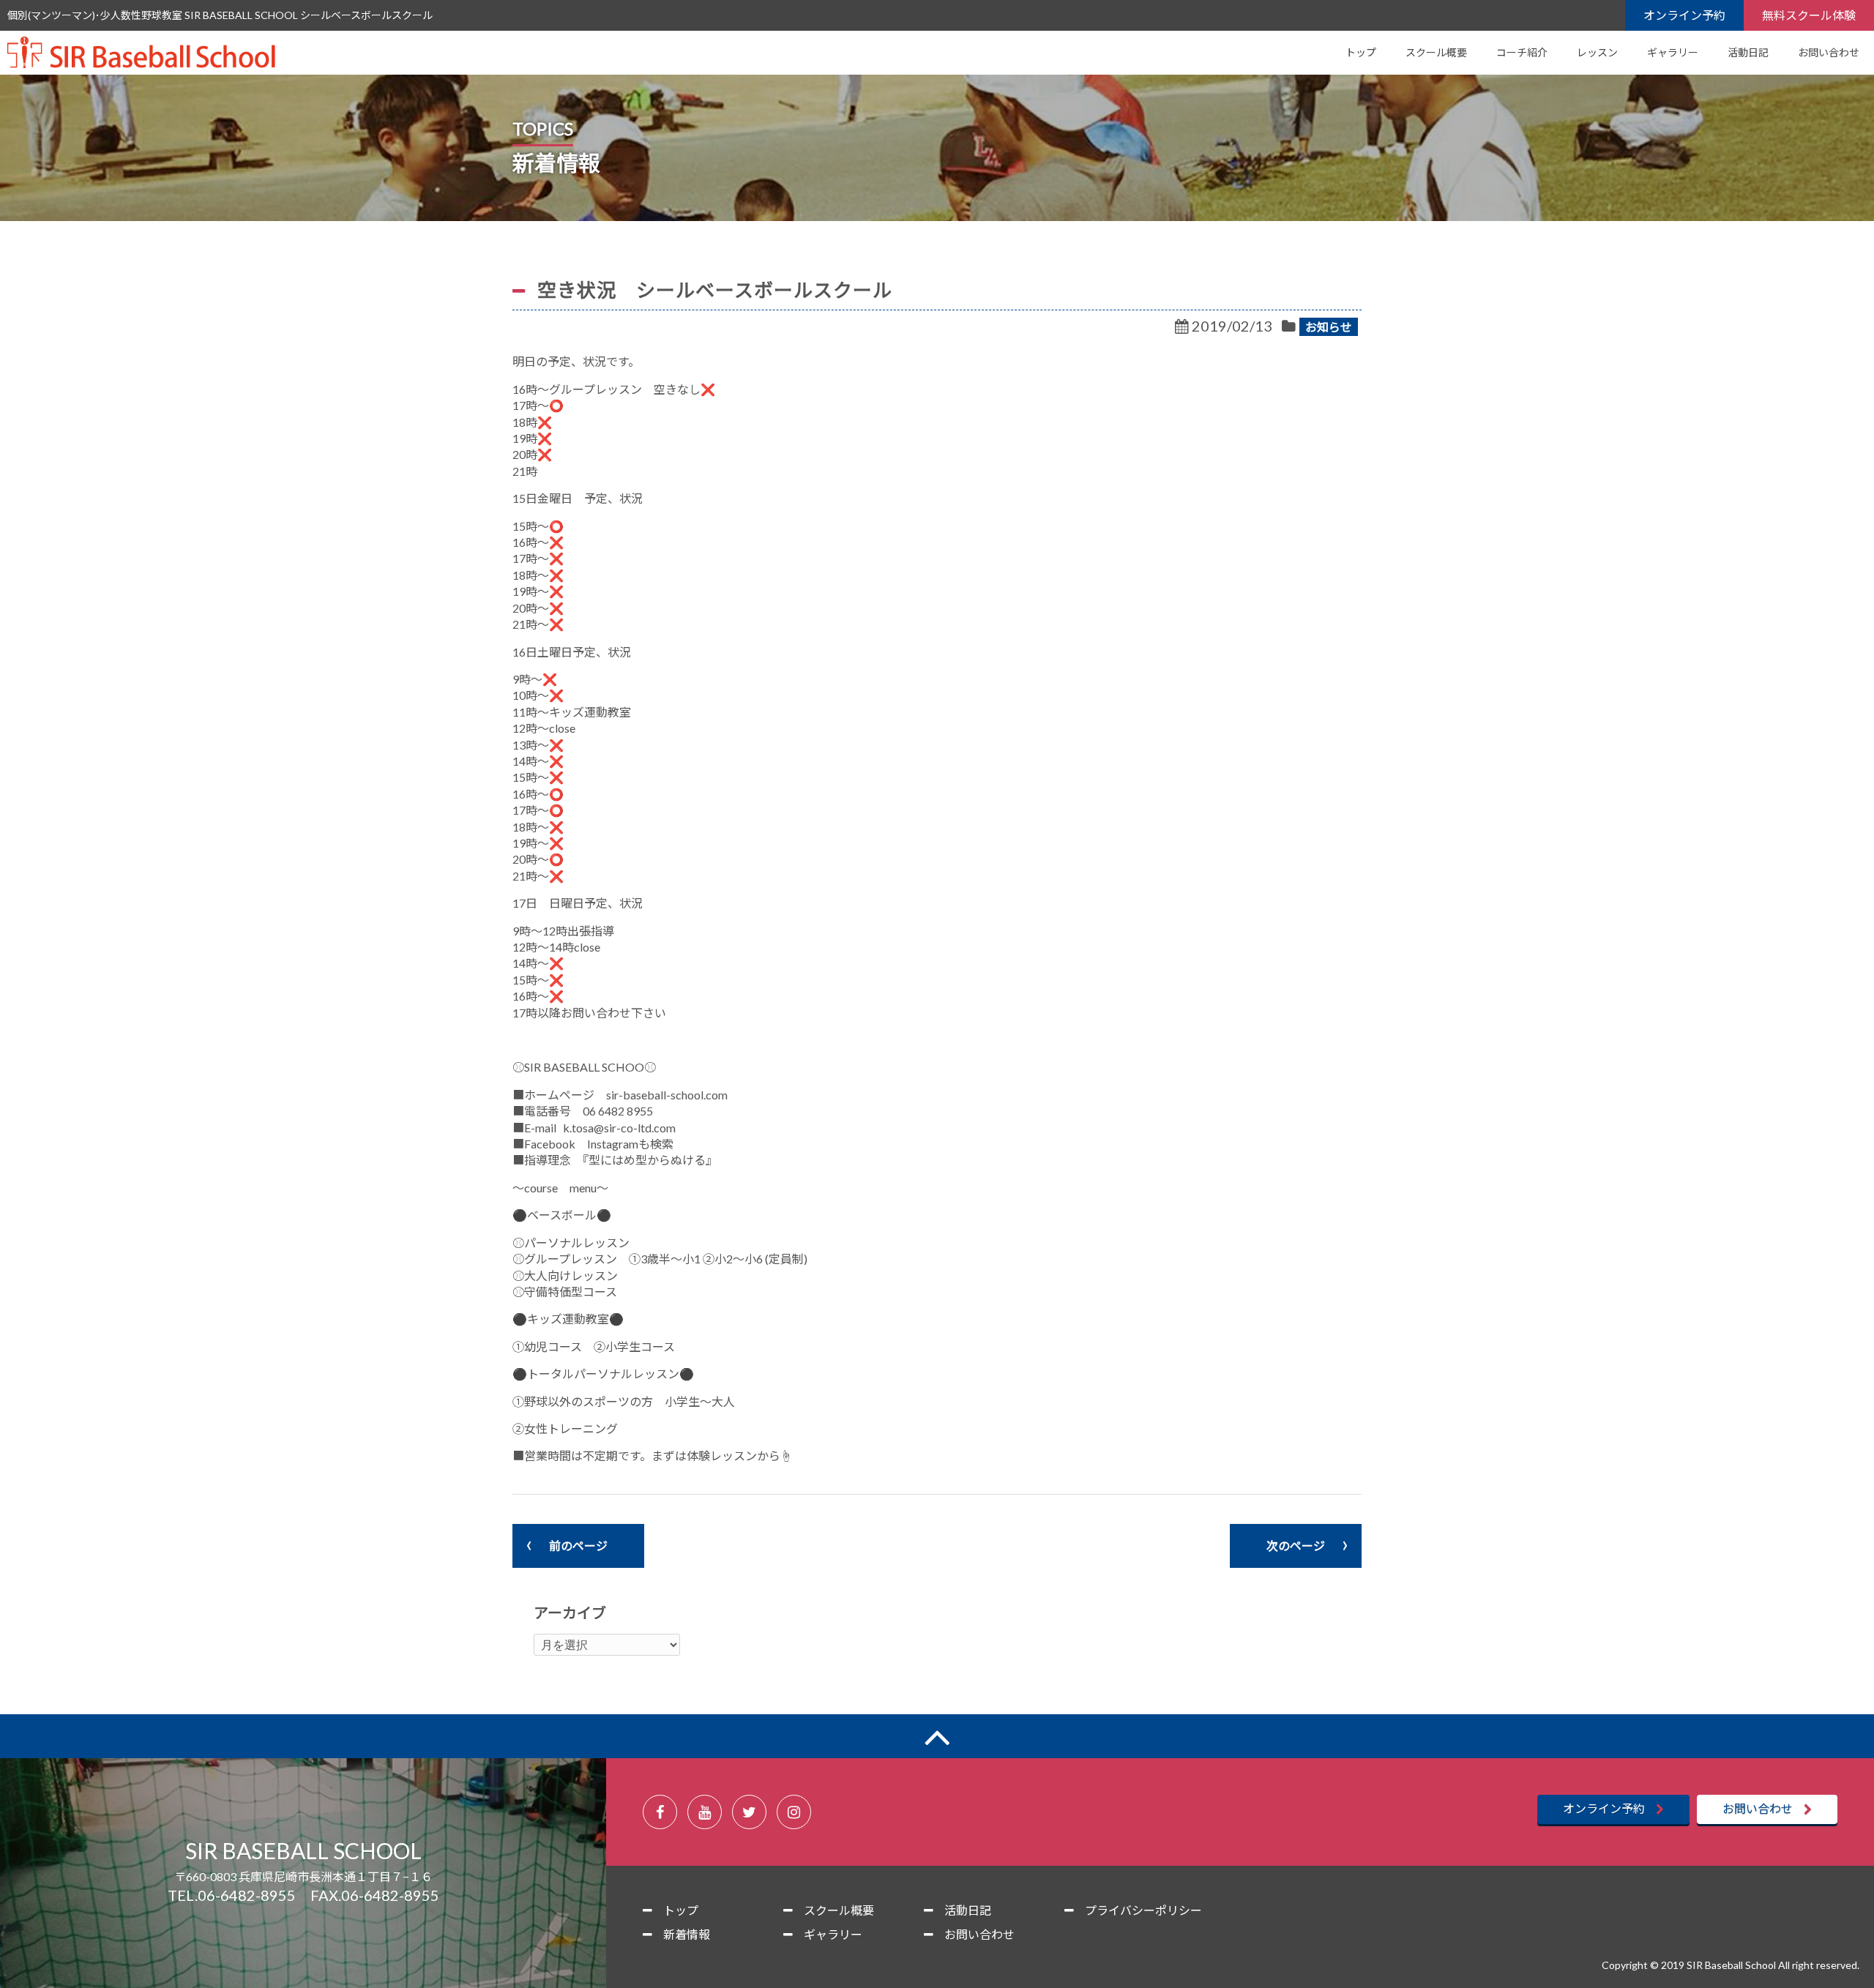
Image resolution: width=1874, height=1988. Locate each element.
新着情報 (687, 1934)
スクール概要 (1436, 52)
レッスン (1597, 52)
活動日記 (1748, 52)
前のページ (578, 1546)
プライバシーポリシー (1143, 1910)
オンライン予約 (1684, 15)
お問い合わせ (1829, 52)
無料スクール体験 (1809, 15)
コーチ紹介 (1522, 52)
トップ (1361, 52)
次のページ (1296, 1546)
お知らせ (1329, 327)
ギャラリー (1673, 52)
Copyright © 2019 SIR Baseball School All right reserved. (1731, 1965)
